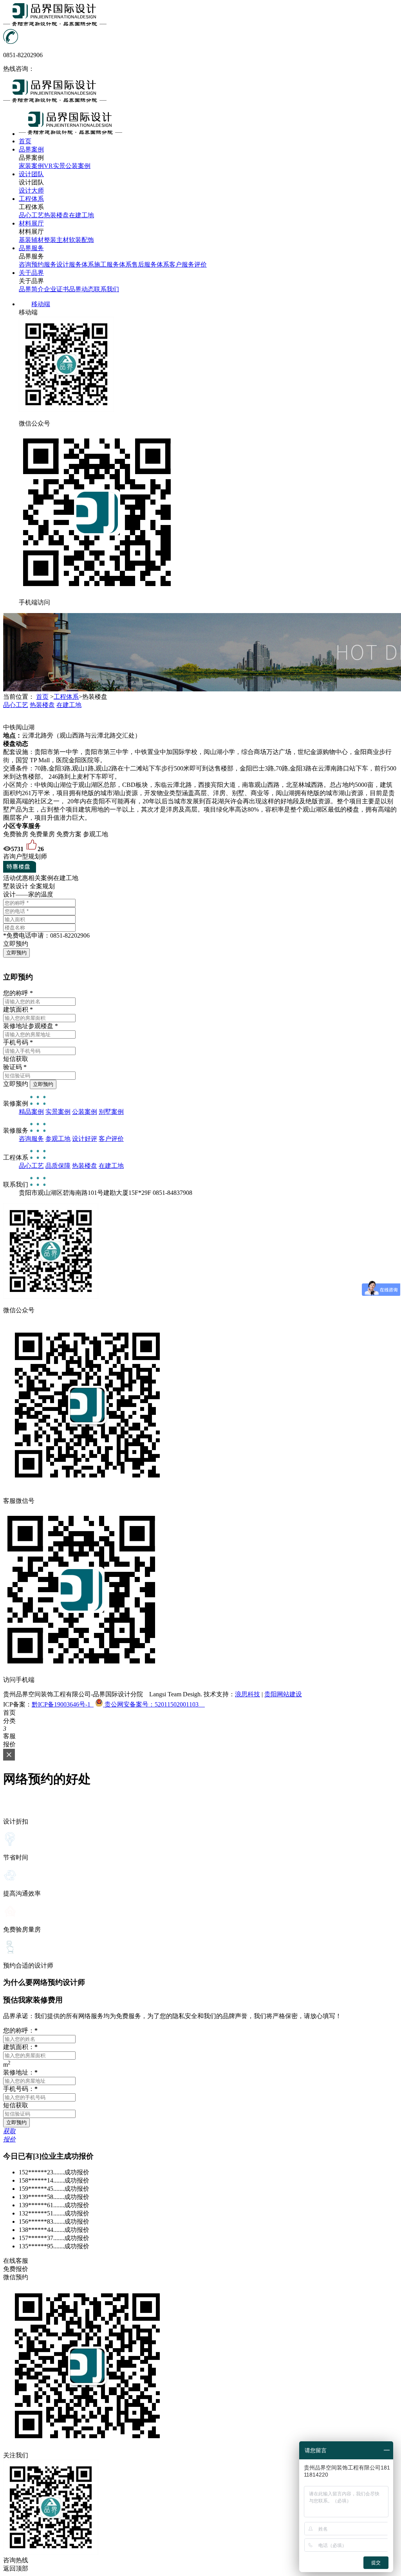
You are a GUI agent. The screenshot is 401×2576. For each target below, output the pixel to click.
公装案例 (78, 166)
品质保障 (58, 1166)
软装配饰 (81, 240)
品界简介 (31, 289)
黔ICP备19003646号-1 (63, 1704)
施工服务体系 (113, 264)
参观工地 (58, 1139)
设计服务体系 (75, 264)
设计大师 (31, 190)
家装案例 (31, 166)
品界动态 (81, 289)
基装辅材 (31, 240)
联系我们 (107, 289)
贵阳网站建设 (283, 1694)
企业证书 (56, 289)
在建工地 (81, 215)
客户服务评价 (188, 264)
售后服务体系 (150, 264)
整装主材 (56, 240)
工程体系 (66, 697)
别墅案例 (111, 1112)
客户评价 (111, 1139)
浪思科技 (247, 1694)
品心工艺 (31, 215)
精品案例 (31, 1112)
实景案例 (58, 1112)
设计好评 (85, 1139)
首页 (42, 697)
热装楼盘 (56, 215)
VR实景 (55, 166)
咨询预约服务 (38, 264)
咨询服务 (31, 1139)
